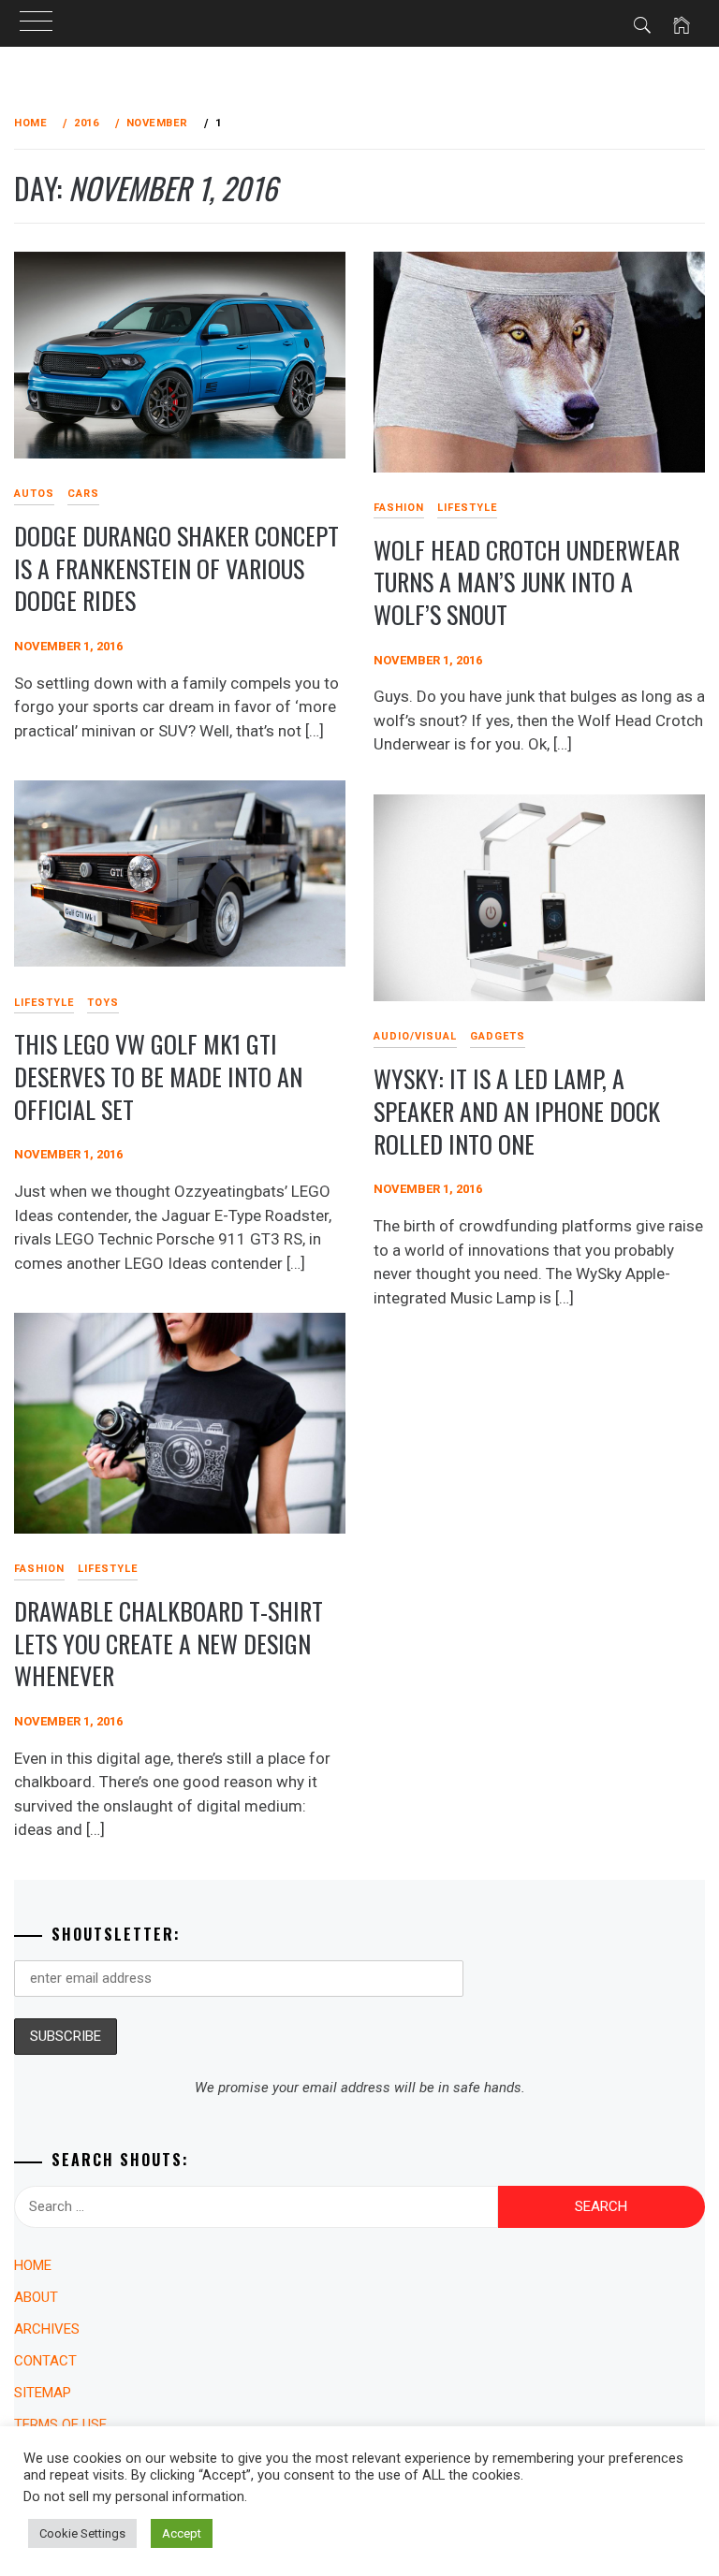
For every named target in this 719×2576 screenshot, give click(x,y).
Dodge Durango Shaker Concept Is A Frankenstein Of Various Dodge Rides (176, 568)
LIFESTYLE (467, 508)
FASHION (399, 508)
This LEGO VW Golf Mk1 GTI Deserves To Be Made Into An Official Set (158, 1076)
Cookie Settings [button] (82, 2533)
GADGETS (498, 1036)
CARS (83, 494)
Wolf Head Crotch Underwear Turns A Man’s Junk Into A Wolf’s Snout (527, 582)
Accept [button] (182, 2533)
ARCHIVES (47, 2329)
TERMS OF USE (60, 2424)
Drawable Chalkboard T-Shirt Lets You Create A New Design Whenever (169, 1643)
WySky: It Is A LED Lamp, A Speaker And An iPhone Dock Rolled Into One (517, 1111)
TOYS (103, 1003)
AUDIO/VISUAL (415, 1036)
